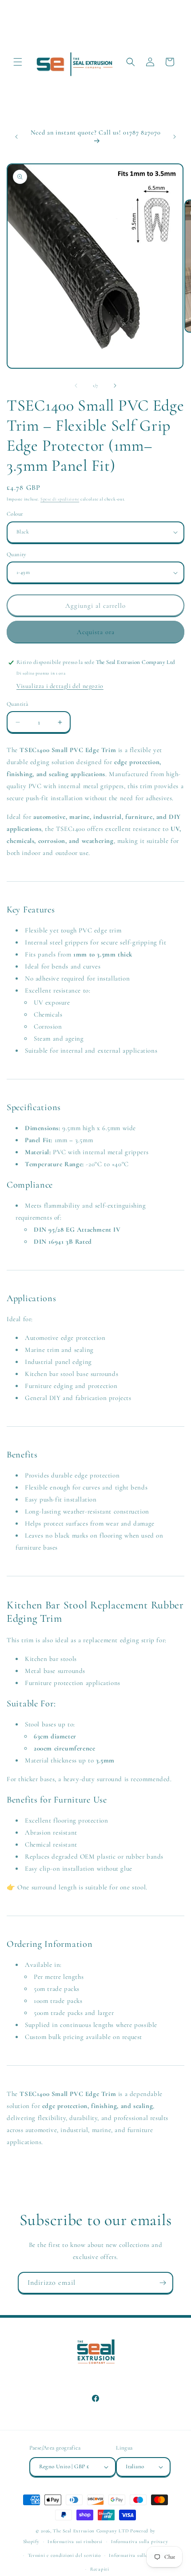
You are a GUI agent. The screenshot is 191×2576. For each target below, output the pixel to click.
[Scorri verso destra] (115, 386)
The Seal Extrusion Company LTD (91, 2531)
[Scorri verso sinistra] (76, 386)
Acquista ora (96, 632)
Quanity (17, 554)
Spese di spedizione (60, 499)
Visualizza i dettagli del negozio (60, 686)
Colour (15, 514)
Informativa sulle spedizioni (140, 2555)
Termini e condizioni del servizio (64, 2555)
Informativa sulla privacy (140, 2541)
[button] (18, 62)
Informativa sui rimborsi (75, 2541)
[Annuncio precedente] (16, 137)
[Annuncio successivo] (175, 137)
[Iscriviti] (163, 2283)
